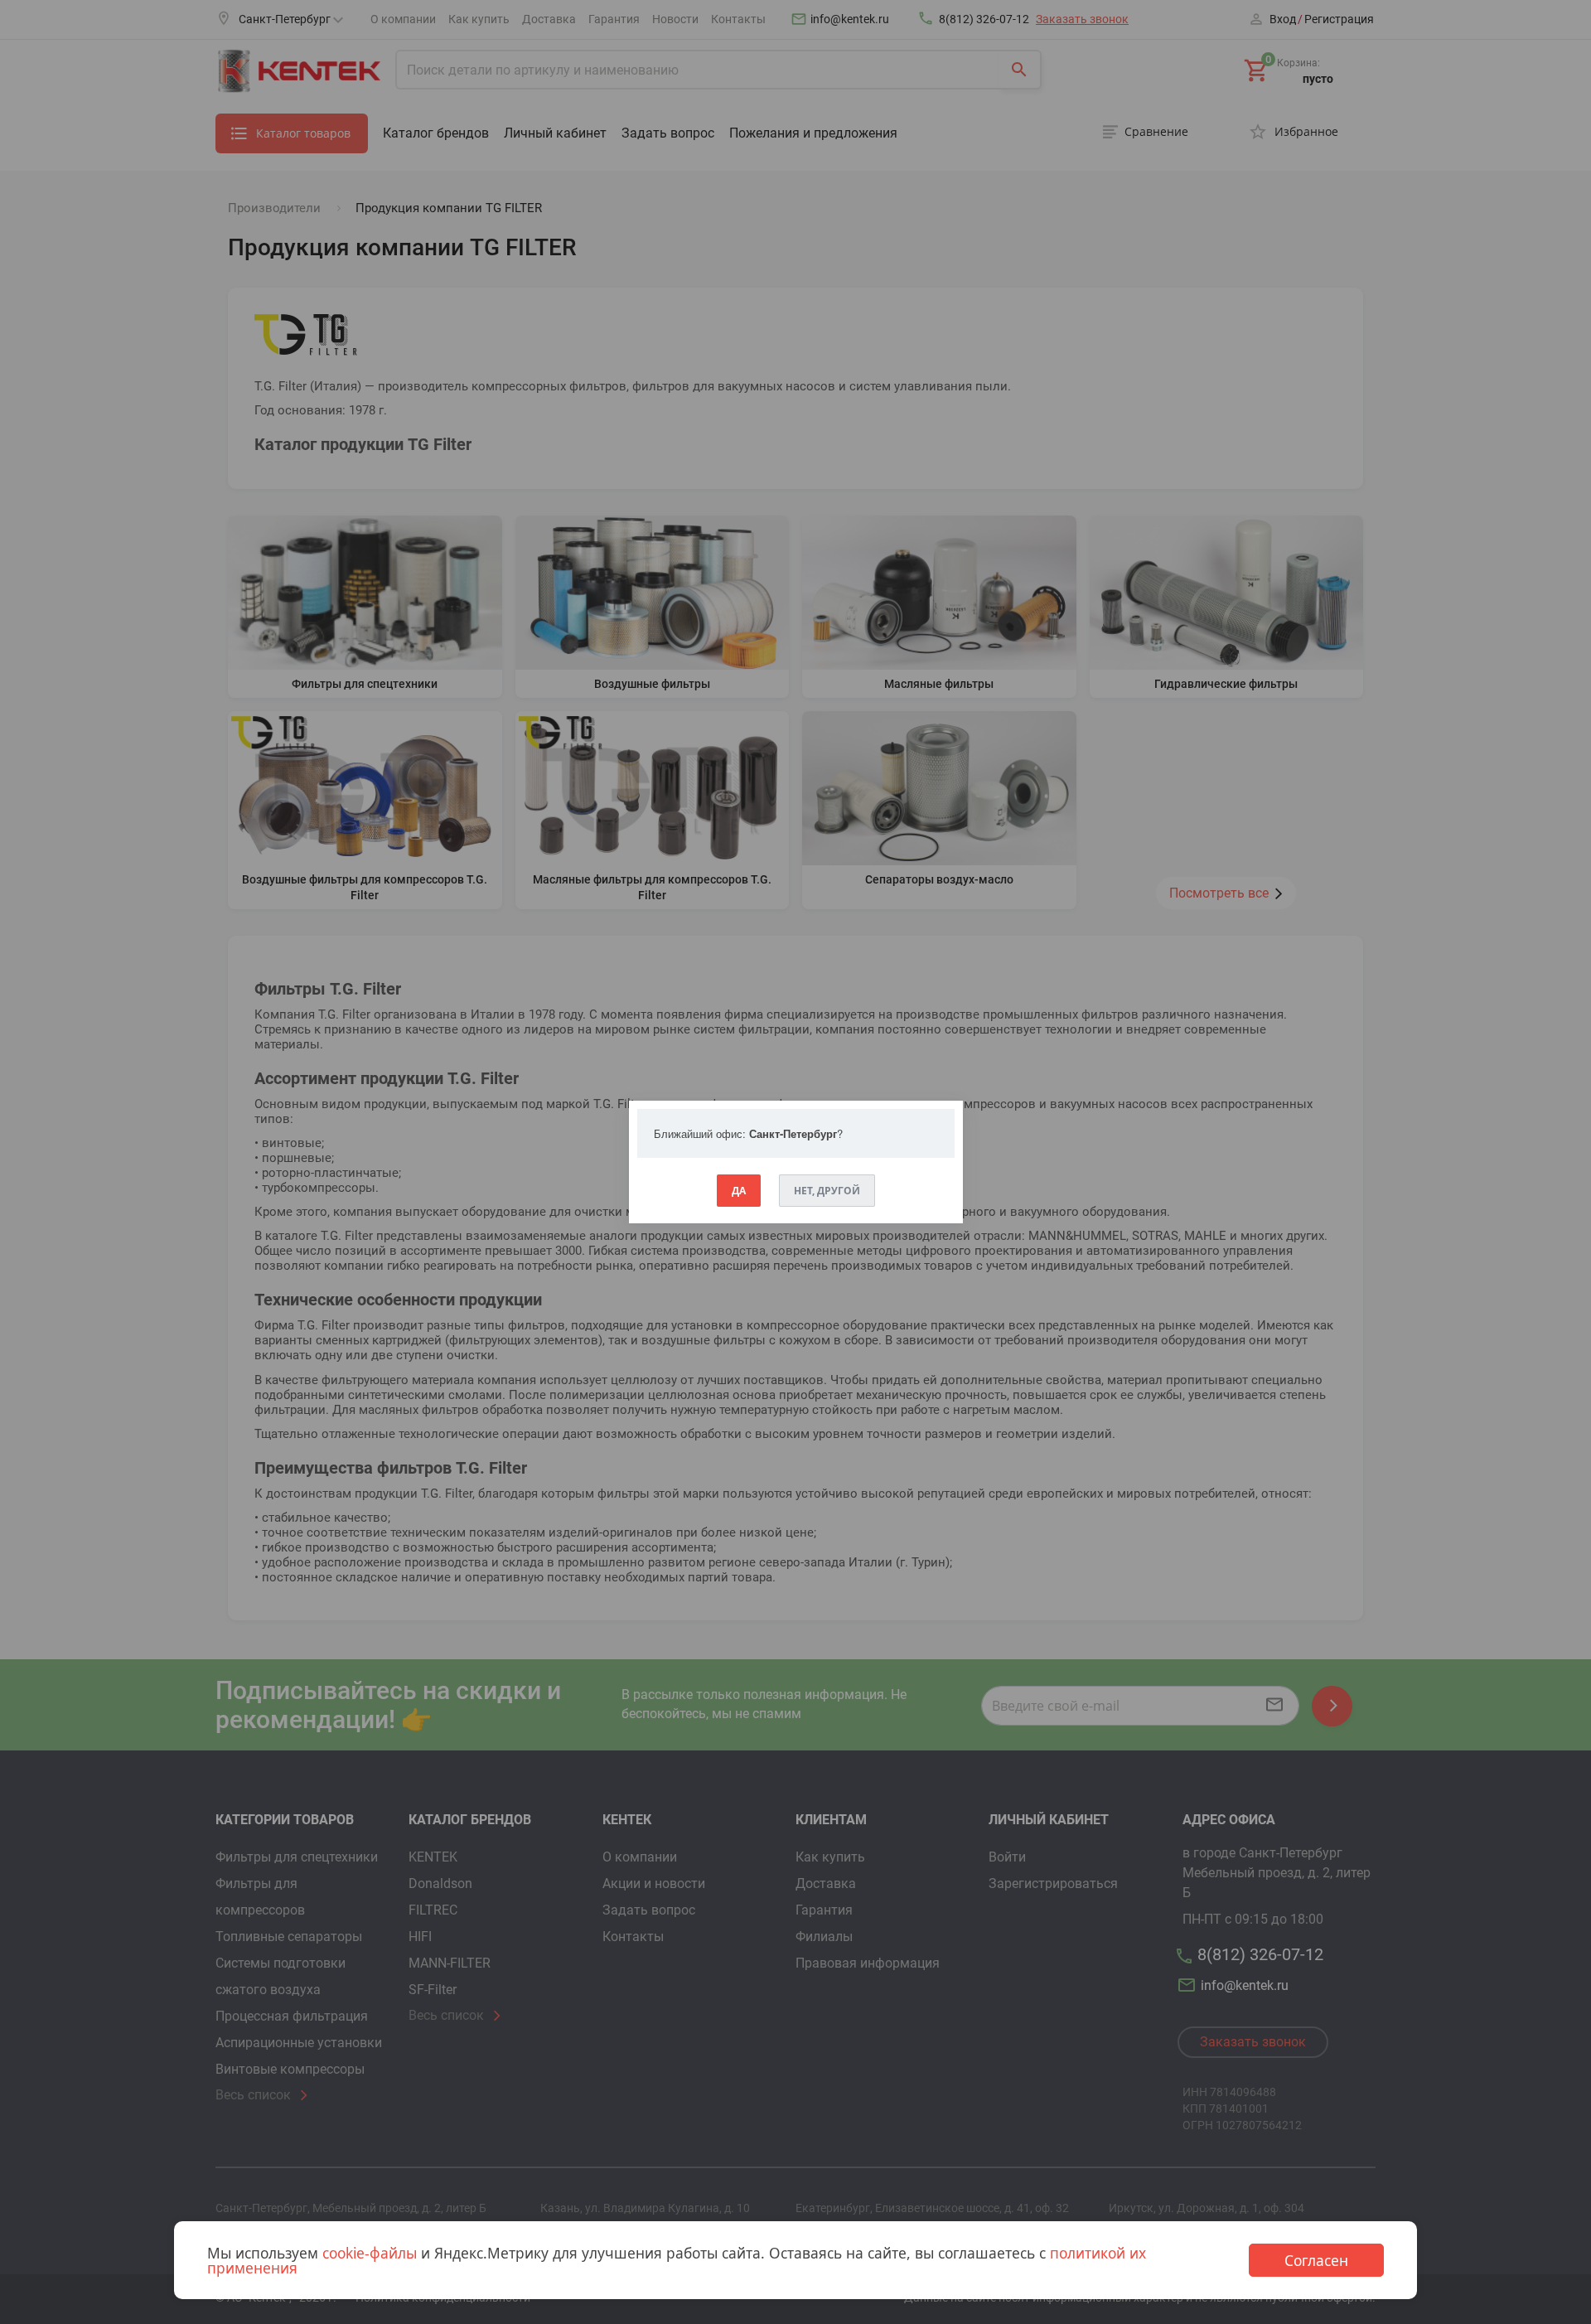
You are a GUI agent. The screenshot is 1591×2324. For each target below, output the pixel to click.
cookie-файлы (370, 2253)
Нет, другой (827, 1191)
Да (739, 1191)
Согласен (1316, 2260)
